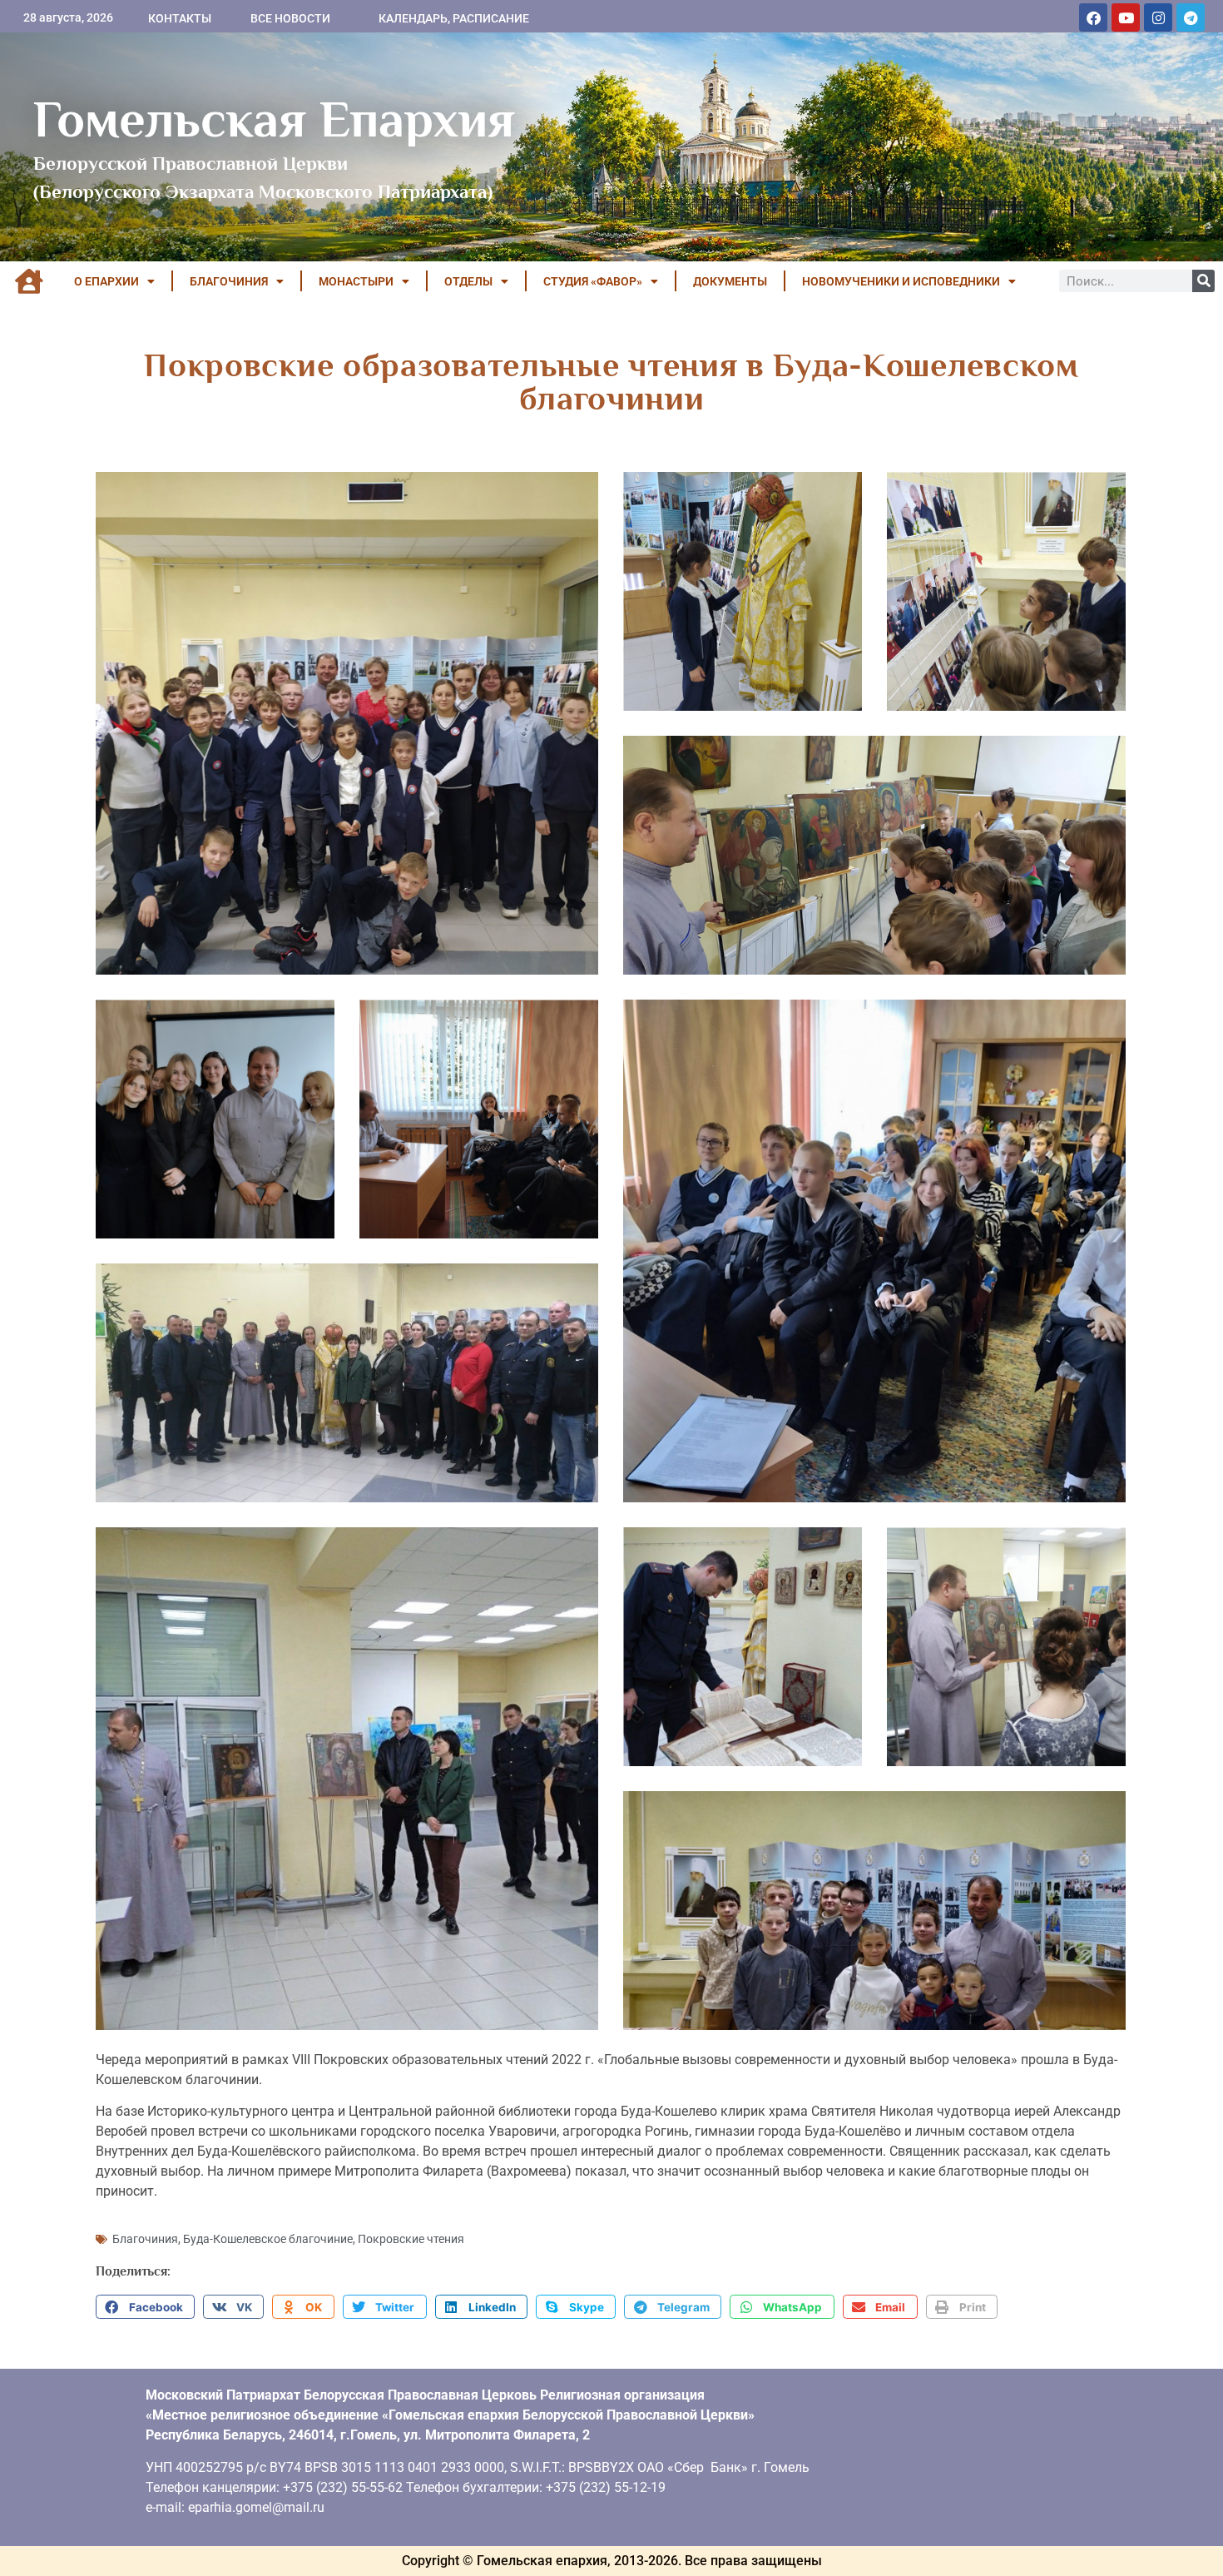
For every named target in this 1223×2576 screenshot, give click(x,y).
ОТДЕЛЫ (468, 281)
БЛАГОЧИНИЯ (229, 281)
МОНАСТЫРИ (356, 281)
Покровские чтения (411, 2239)
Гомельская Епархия (274, 119)
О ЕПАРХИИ (106, 281)
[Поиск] (1203, 281)
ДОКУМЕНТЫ (730, 281)
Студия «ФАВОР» (593, 281)
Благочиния (145, 2239)
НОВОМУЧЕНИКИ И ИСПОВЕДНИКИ (901, 281)
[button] (145, 2307)
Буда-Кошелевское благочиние (268, 2239)
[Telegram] (1191, 17)
